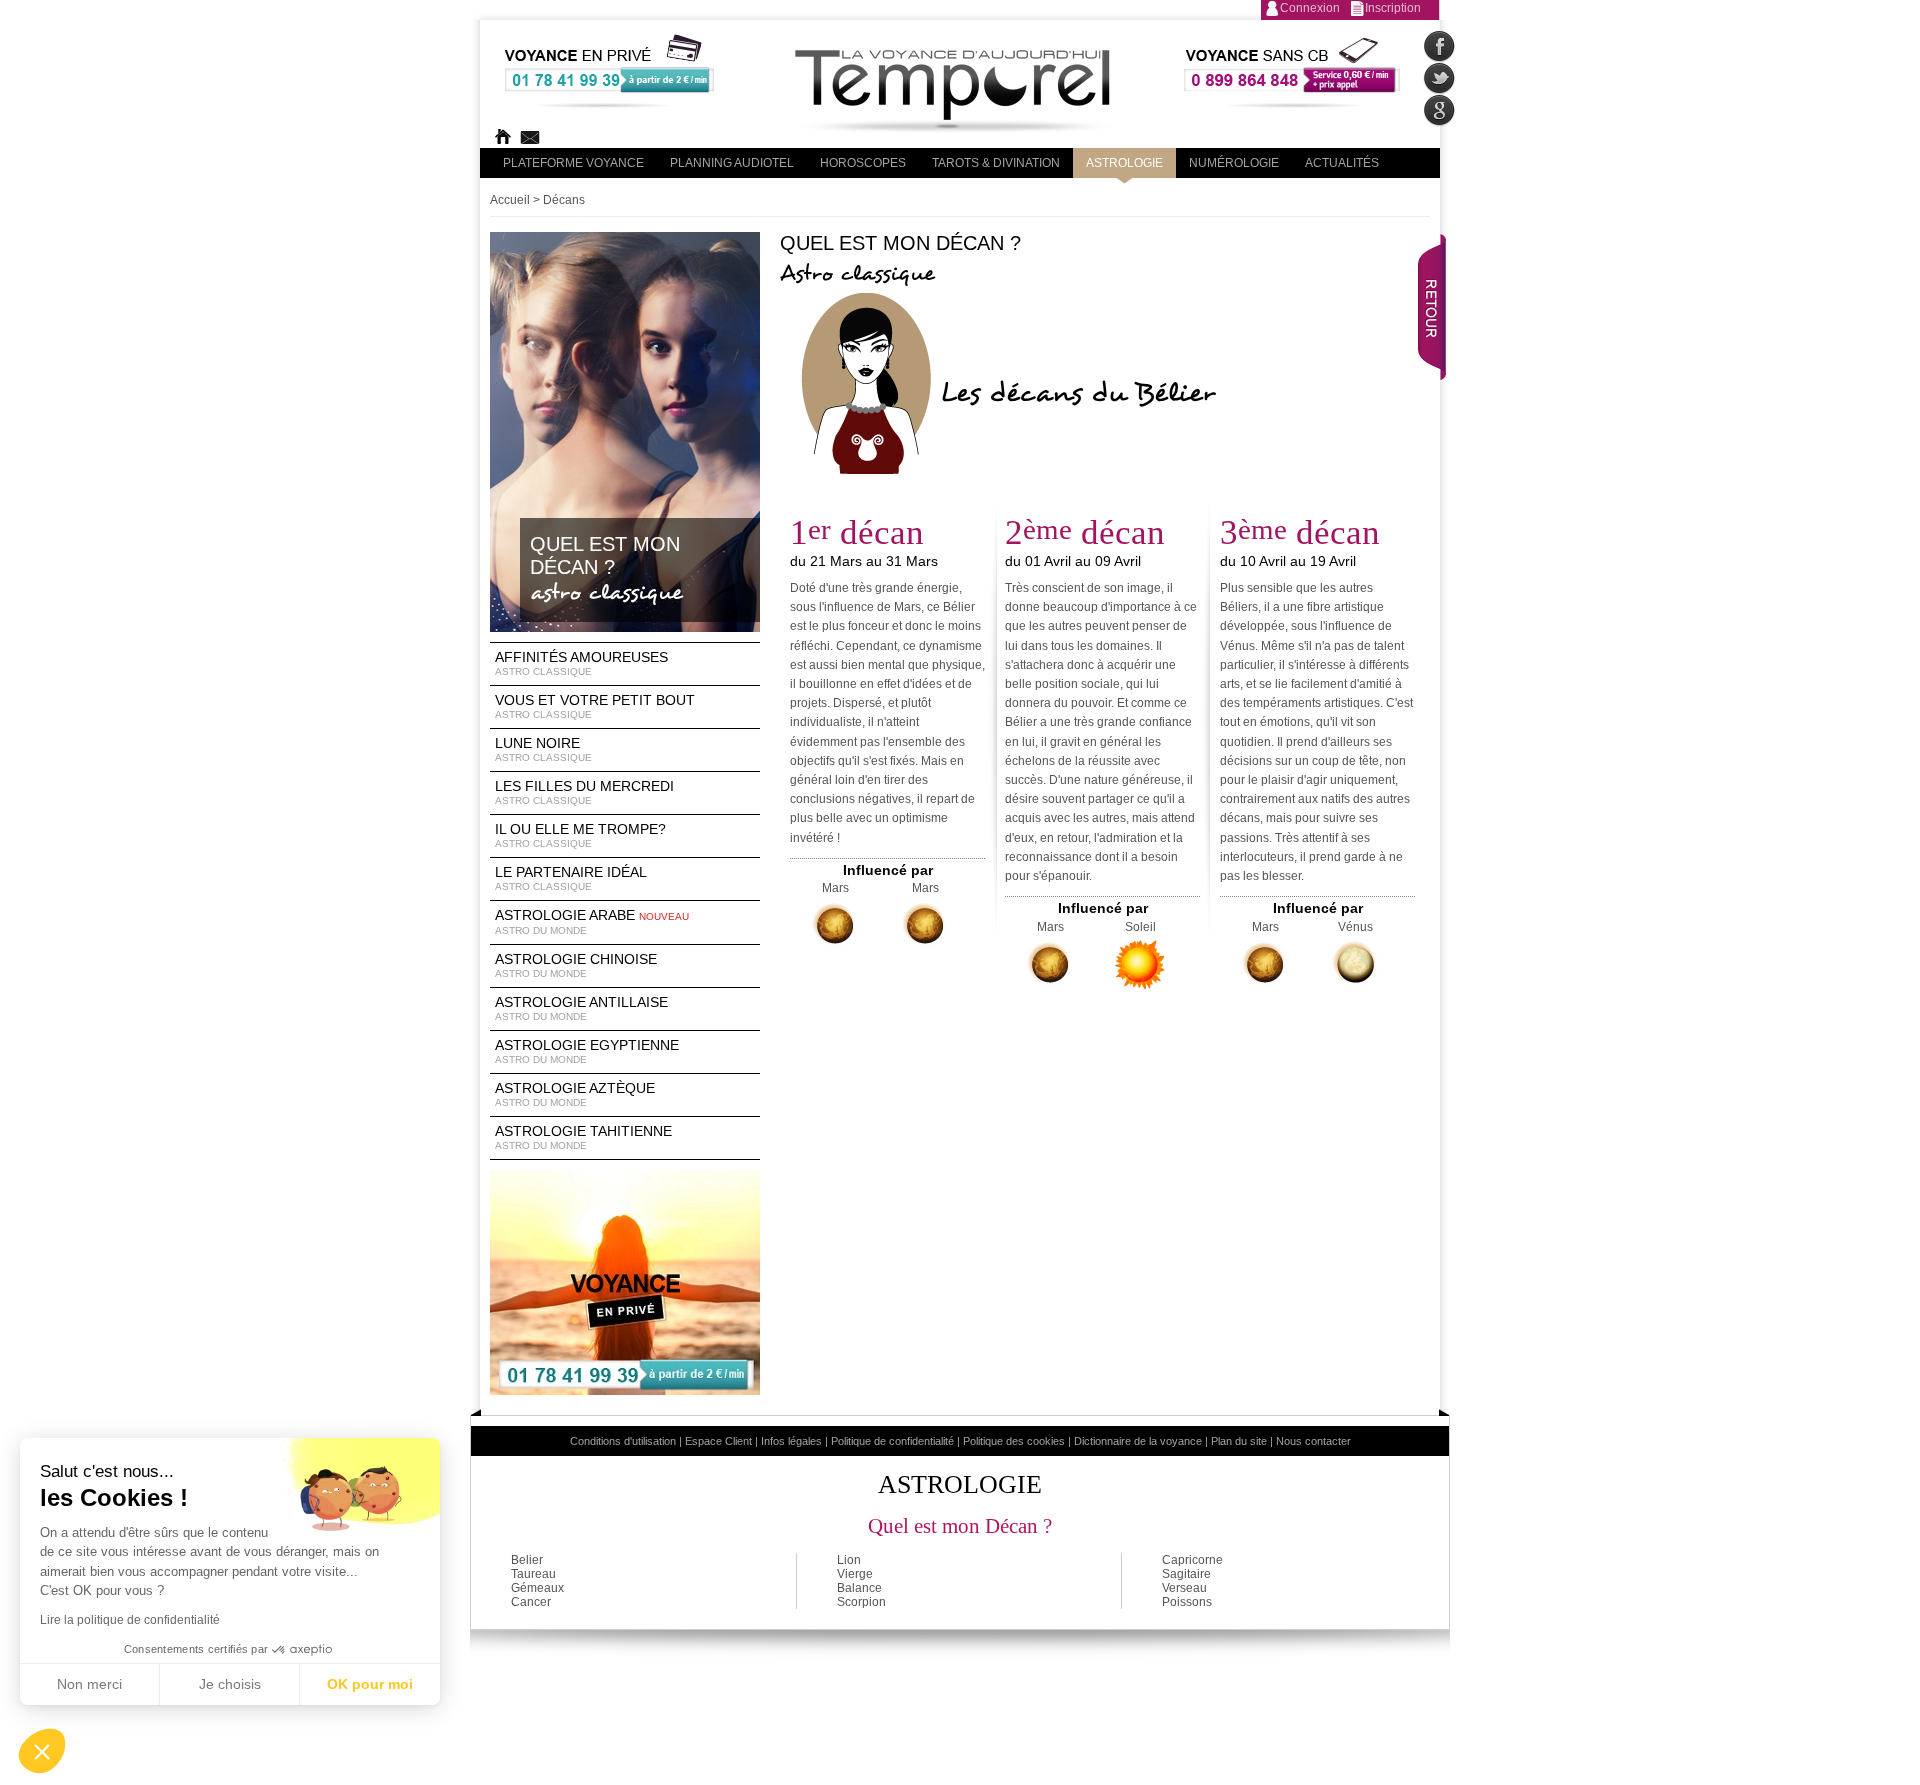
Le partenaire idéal (571, 878)
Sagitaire (1186, 1574)
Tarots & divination (996, 163)
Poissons (1187, 1602)
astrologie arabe (592, 921)
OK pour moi (370, 1684)
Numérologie (1234, 163)
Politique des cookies (1014, 1441)
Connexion (1310, 8)
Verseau (1184, 1588)
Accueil (510, 200)
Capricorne (1192, 1560)
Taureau (533, 1574)
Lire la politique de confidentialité (130, 1620)
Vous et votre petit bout (595, 706)
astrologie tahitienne (583, 1137)
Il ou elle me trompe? (580, 835)
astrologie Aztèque (575, 1094)
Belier (527, 1560)
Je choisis (230, 1684)
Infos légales (791, 1441)
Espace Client (718, 1441)
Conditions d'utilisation (623, 1441)
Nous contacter (1313, 1441)
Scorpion (861, 1602)
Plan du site (1239, 1441)
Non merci (89, 1684)
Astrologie (1124, 163)
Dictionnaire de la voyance (1138, 1441)
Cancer (531, 1602)
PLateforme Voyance (573, 163)
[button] (42, 1751)
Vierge (855, 1574)
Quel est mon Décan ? (960, 1526)
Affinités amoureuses (581, 663)
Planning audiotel (732, 163)
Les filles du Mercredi (584, 792)
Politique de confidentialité (892, 1441)
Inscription (1393, 8)
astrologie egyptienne (587, 1051)
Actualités (1342, 163)
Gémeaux (537, 1588)
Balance (859, 1588)
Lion (849, 1560)
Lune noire (543, 749)
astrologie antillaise (581, 1008)
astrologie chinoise (576, 965)
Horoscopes (863, 163)
